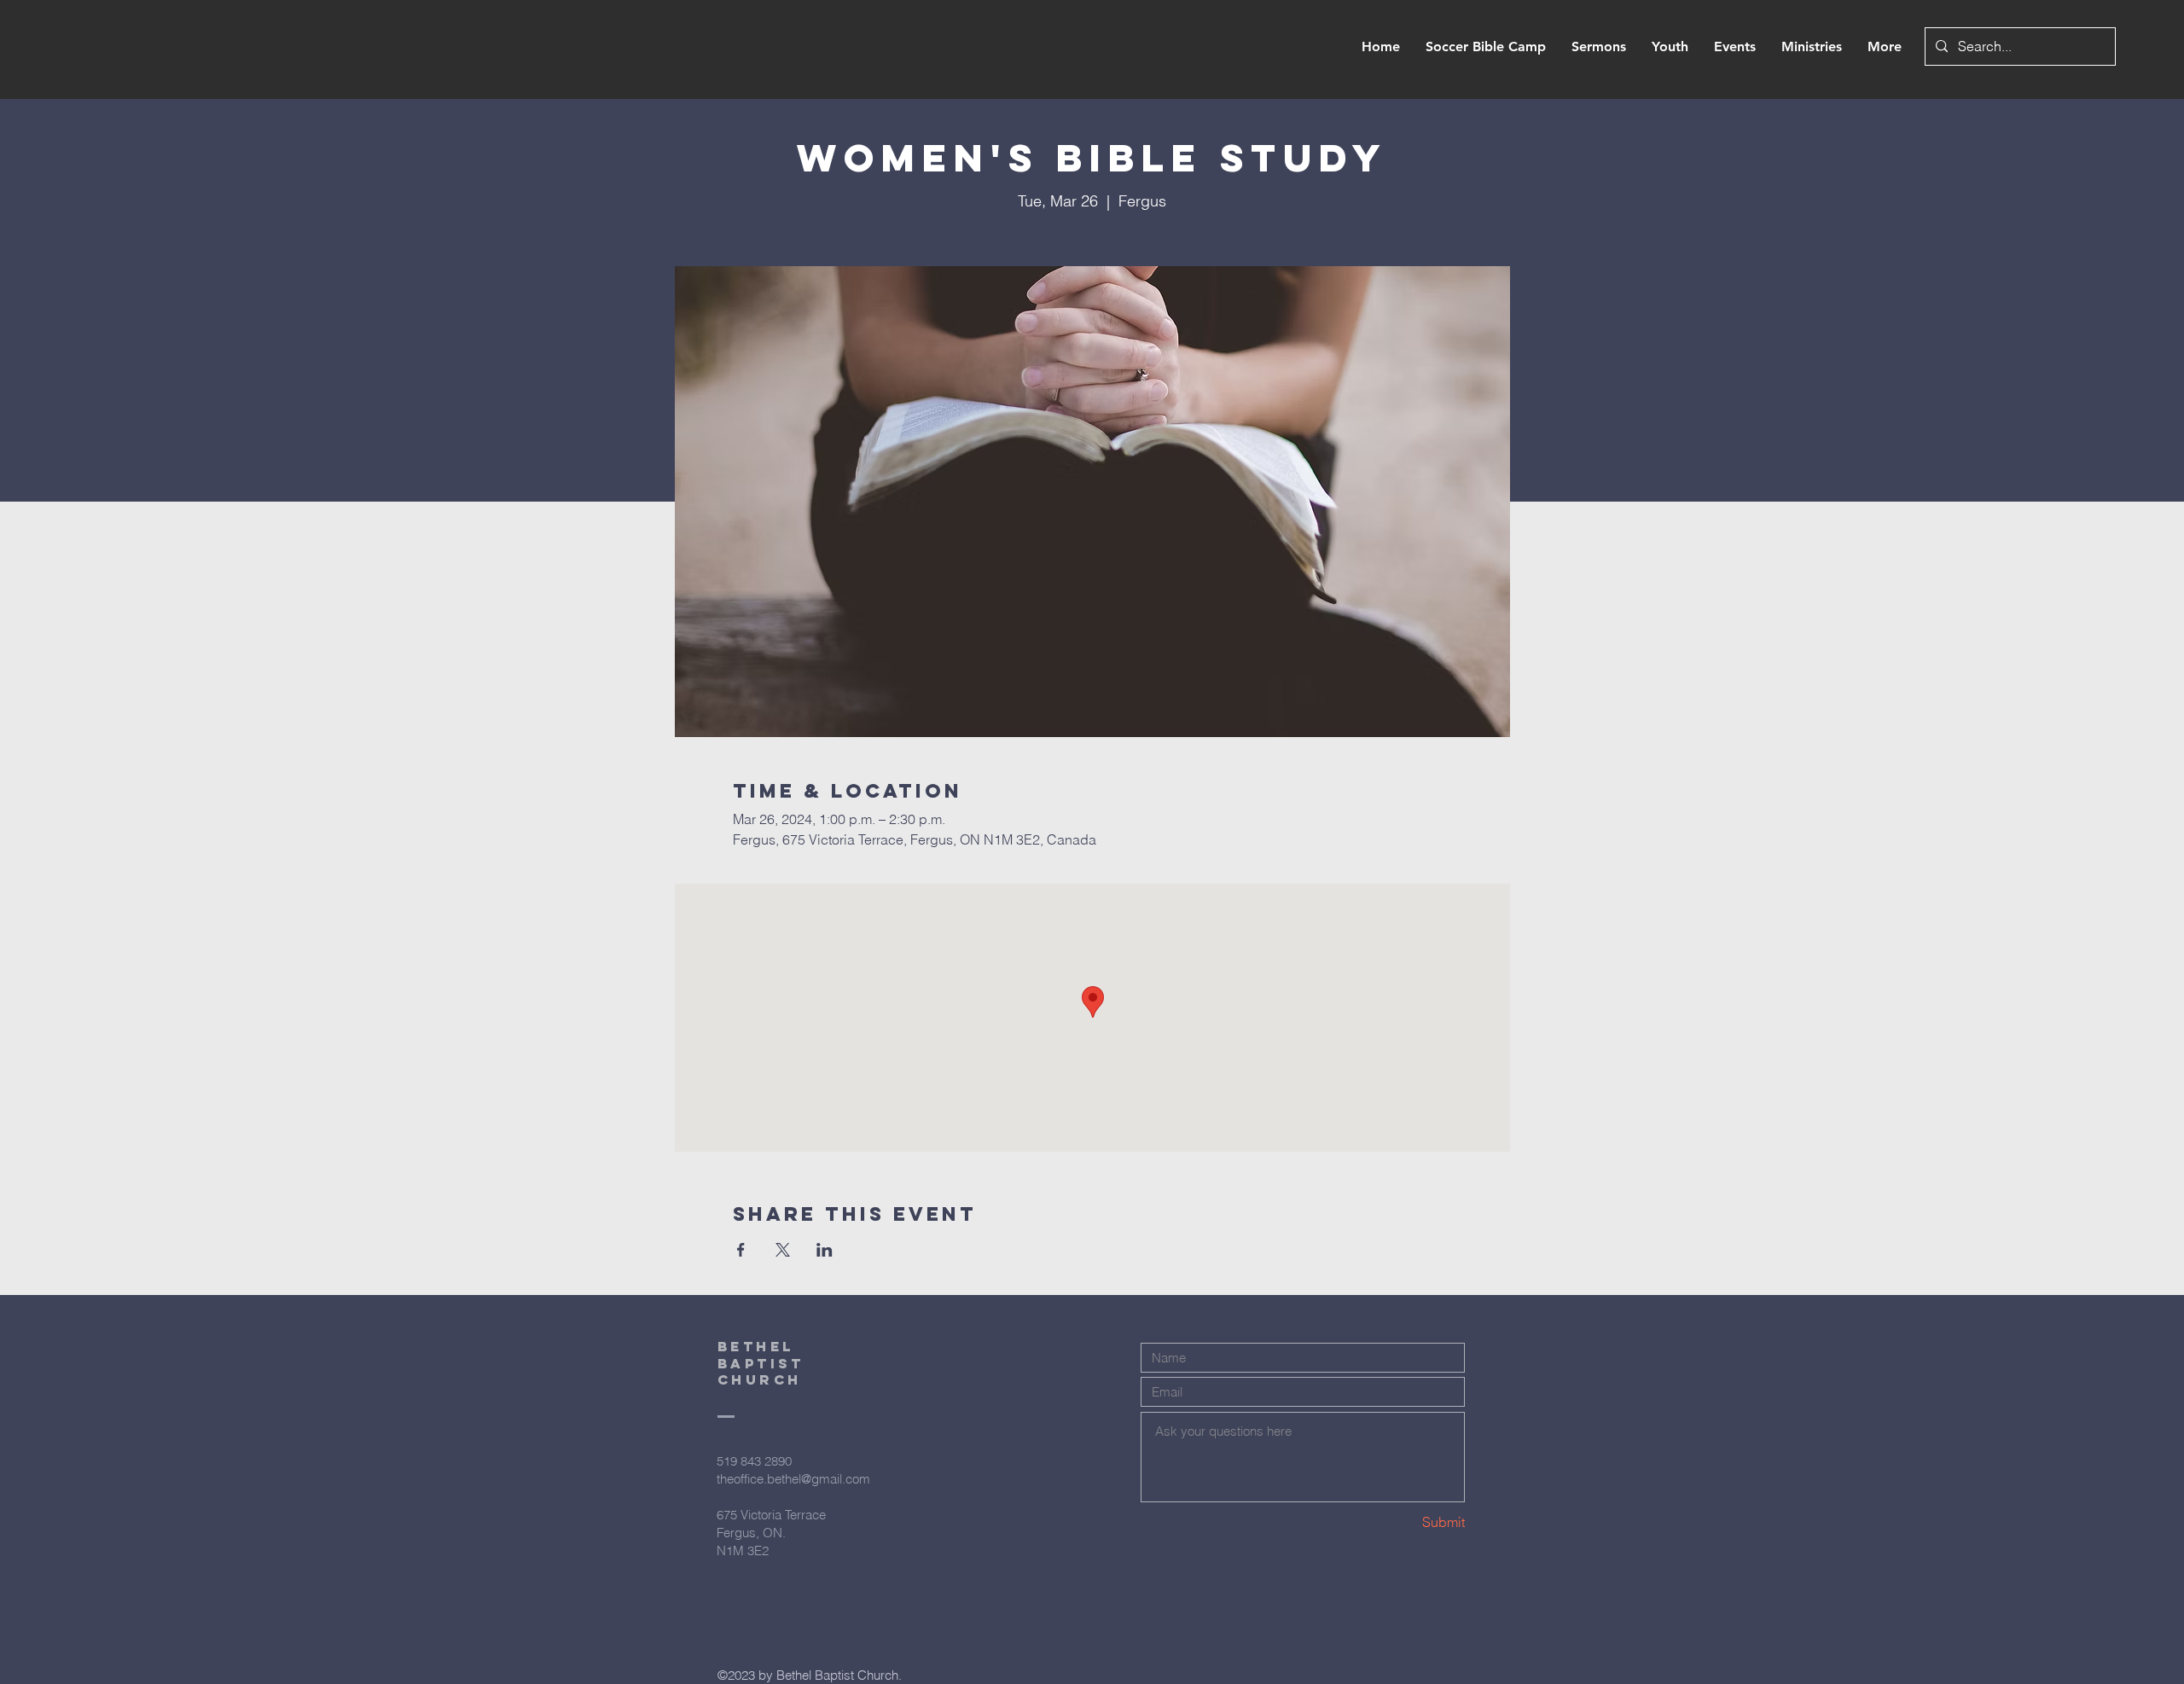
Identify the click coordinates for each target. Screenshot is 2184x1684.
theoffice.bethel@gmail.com (793, 1479)
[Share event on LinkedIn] (825, 1250)
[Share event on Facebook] (741, 1250)
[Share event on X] (783, 1250)
